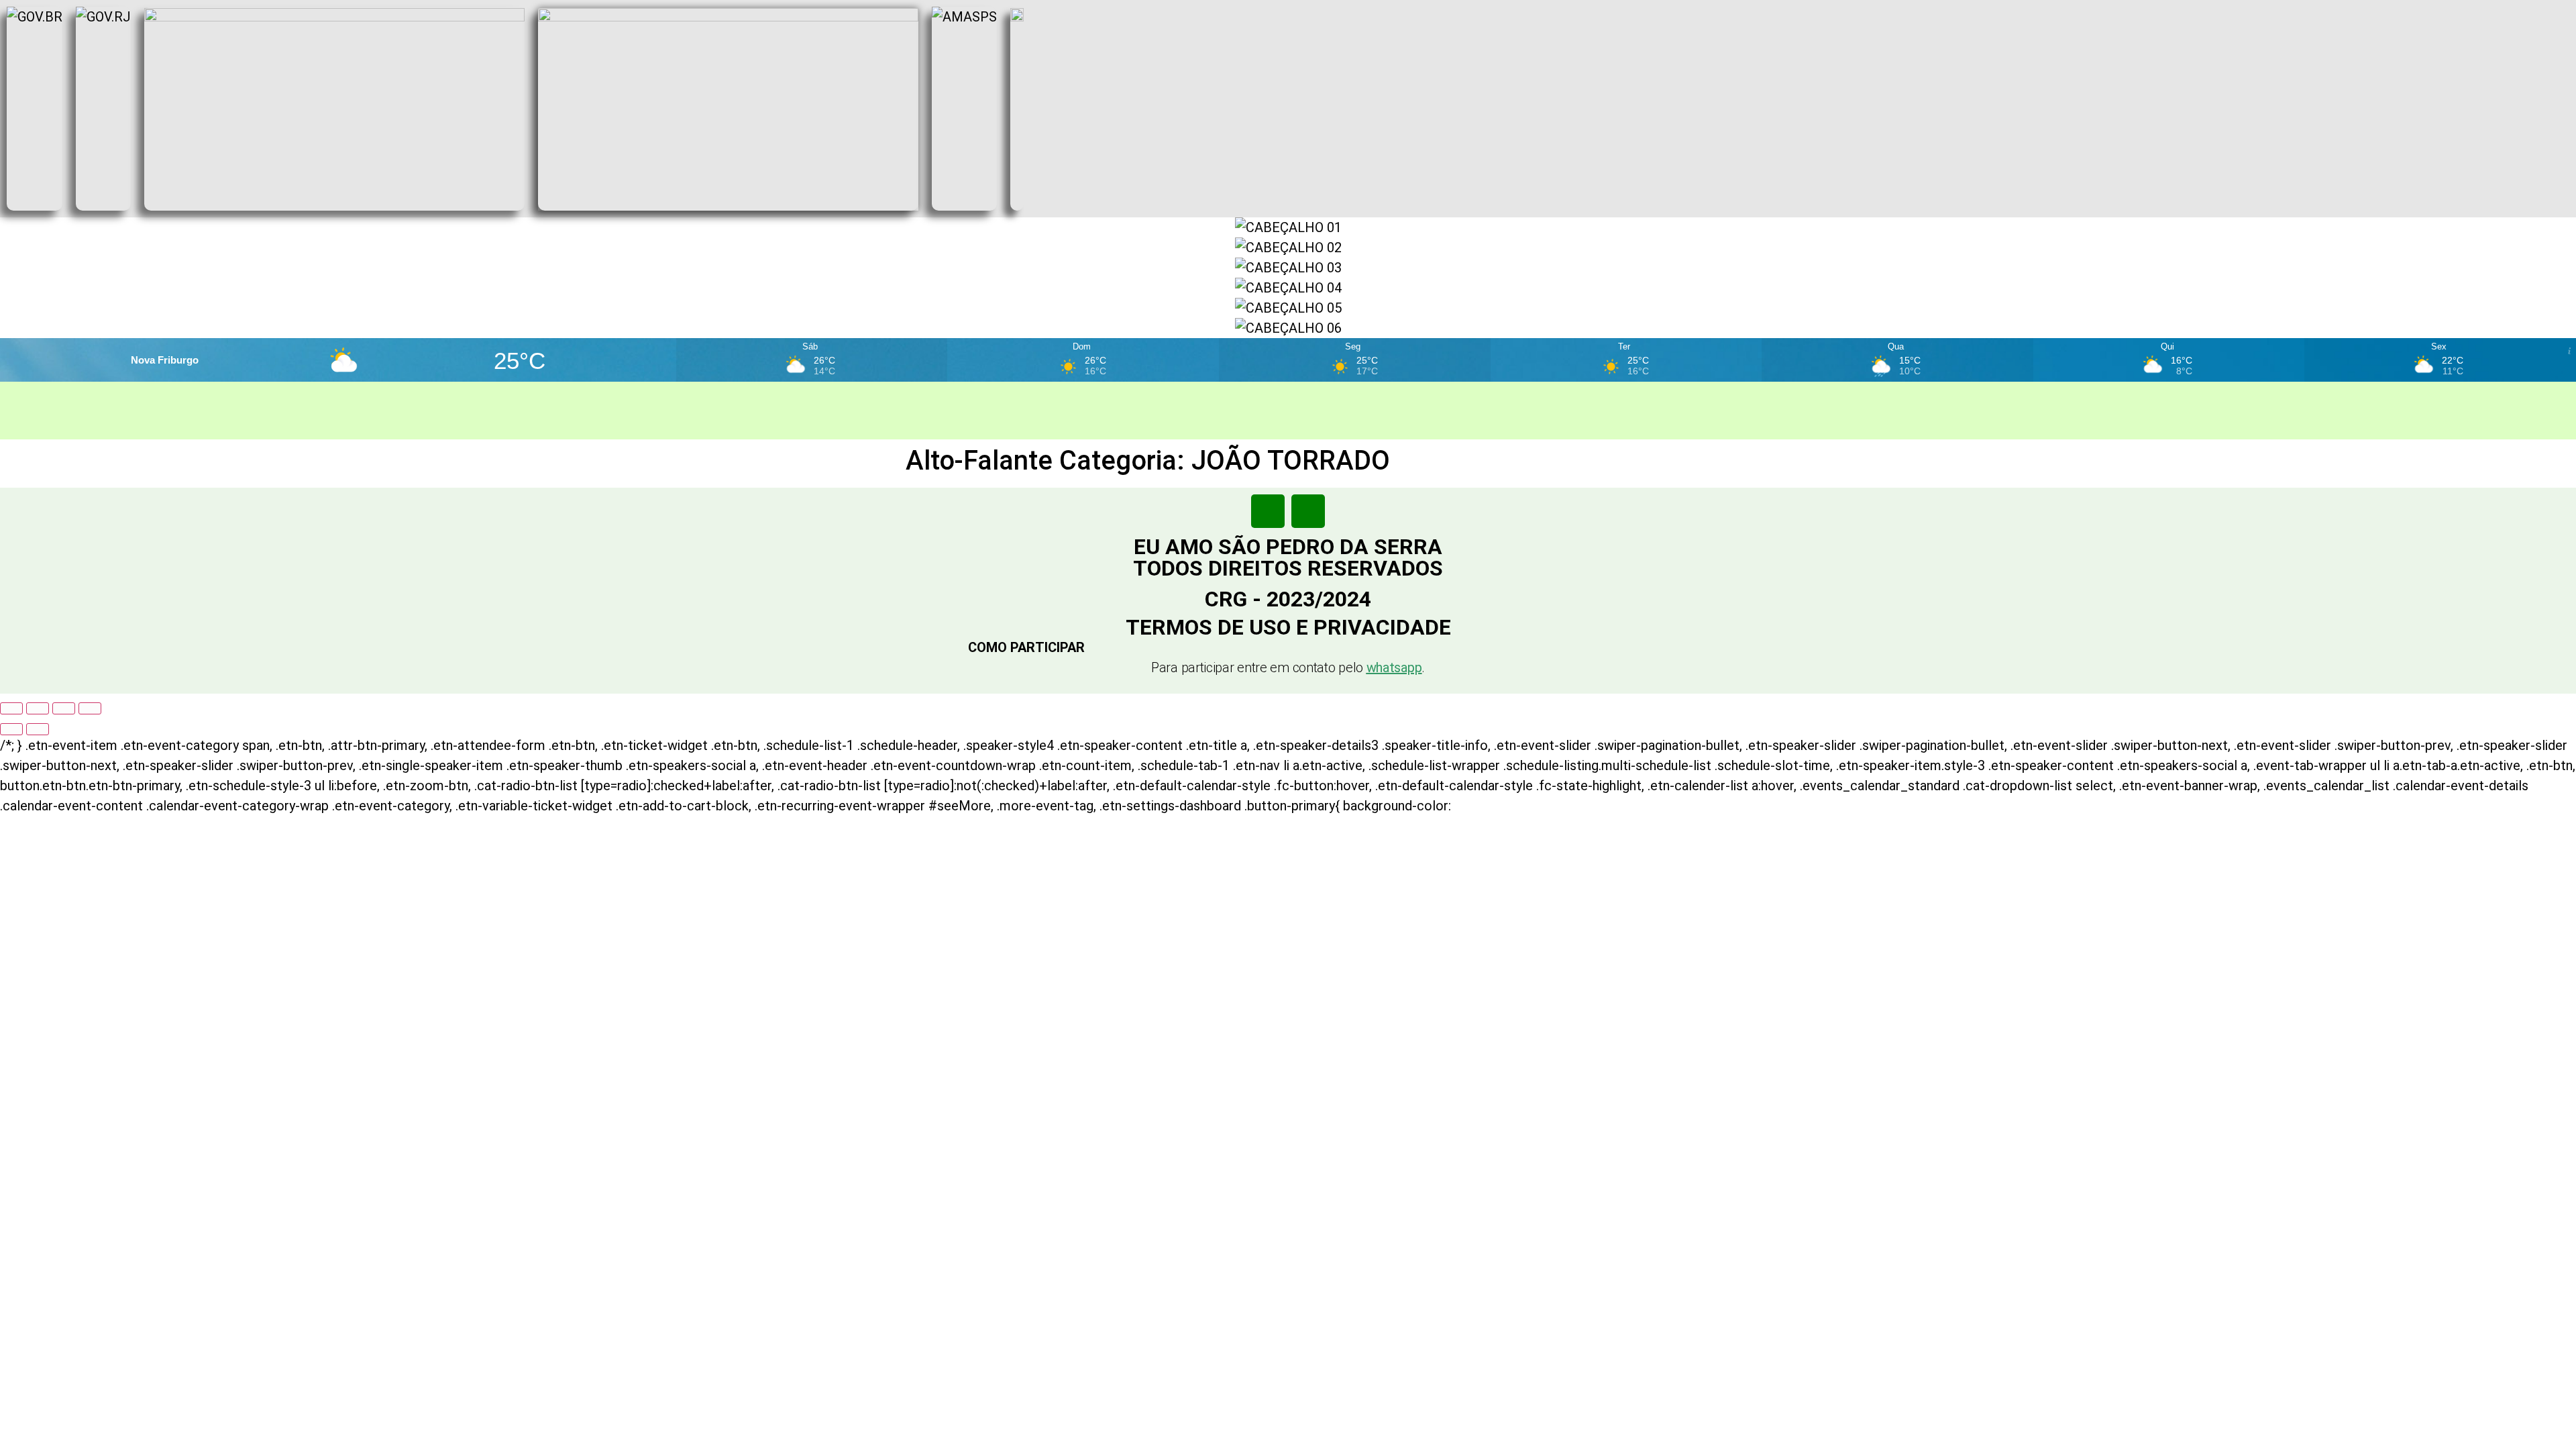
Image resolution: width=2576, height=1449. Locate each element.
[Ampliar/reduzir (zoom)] (11, 708)
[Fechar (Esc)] (90, 708)
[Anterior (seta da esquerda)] (11, 729)
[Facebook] (1268, 511)
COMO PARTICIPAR (1026, 647)
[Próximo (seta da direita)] (38, 729)
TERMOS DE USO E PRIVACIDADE (1288, 627)
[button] (1288, 647)
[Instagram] (1308, 511)
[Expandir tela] (38, 708)
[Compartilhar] (64, 708)
